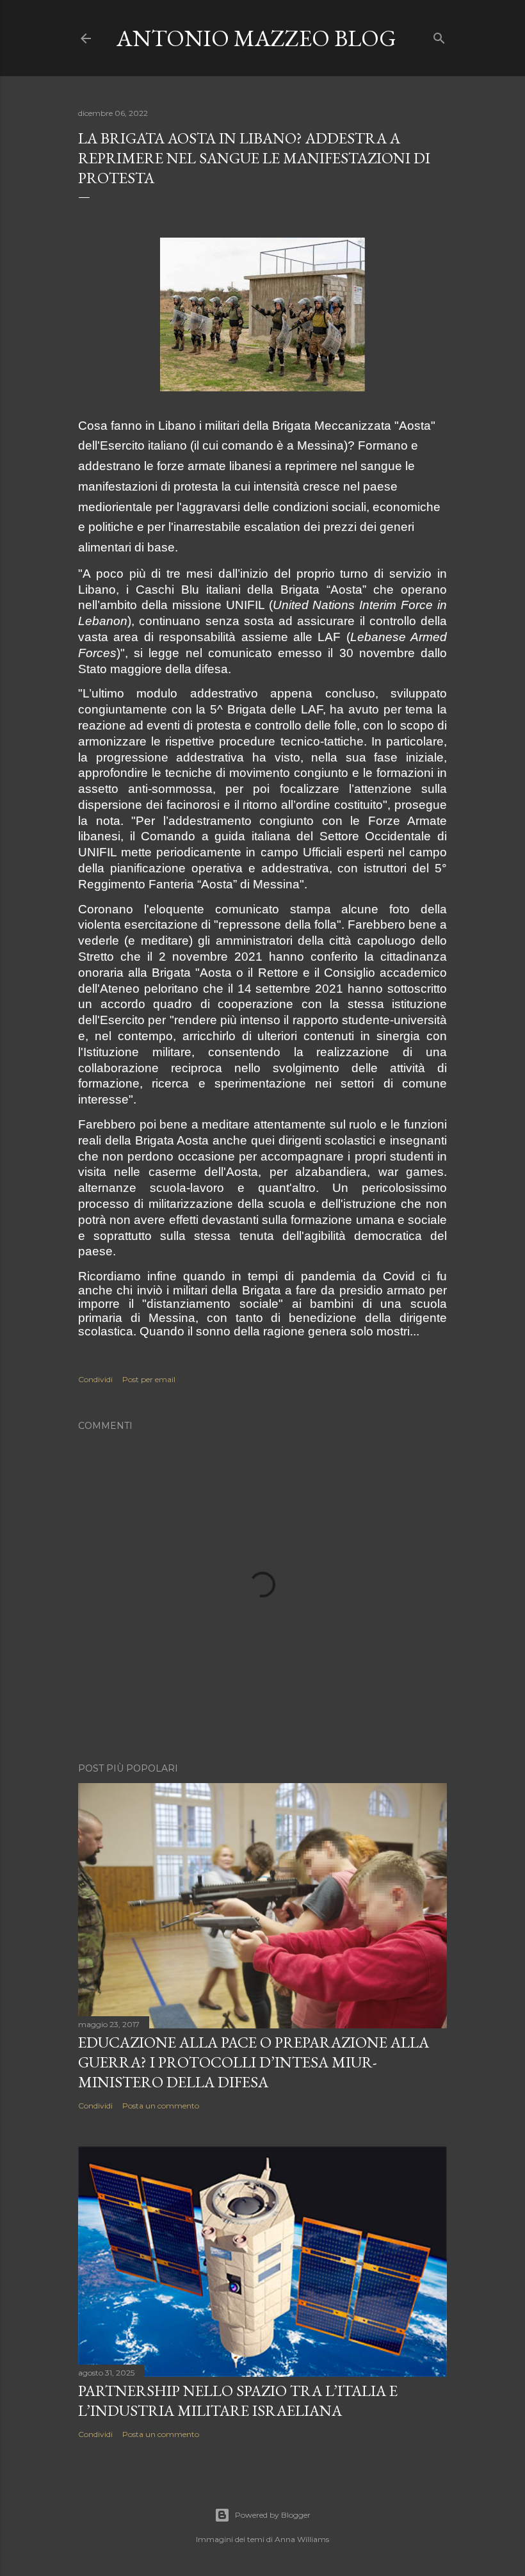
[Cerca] (439, 36)
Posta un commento (161, 2106)
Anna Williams (302, 2539)
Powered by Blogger (273, 2515)
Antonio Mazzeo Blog (256, 38)
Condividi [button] (95, 1379)
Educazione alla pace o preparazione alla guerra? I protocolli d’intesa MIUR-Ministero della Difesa (254, 2062)
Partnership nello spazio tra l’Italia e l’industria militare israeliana (238, 2401)
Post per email (149, 1379)
